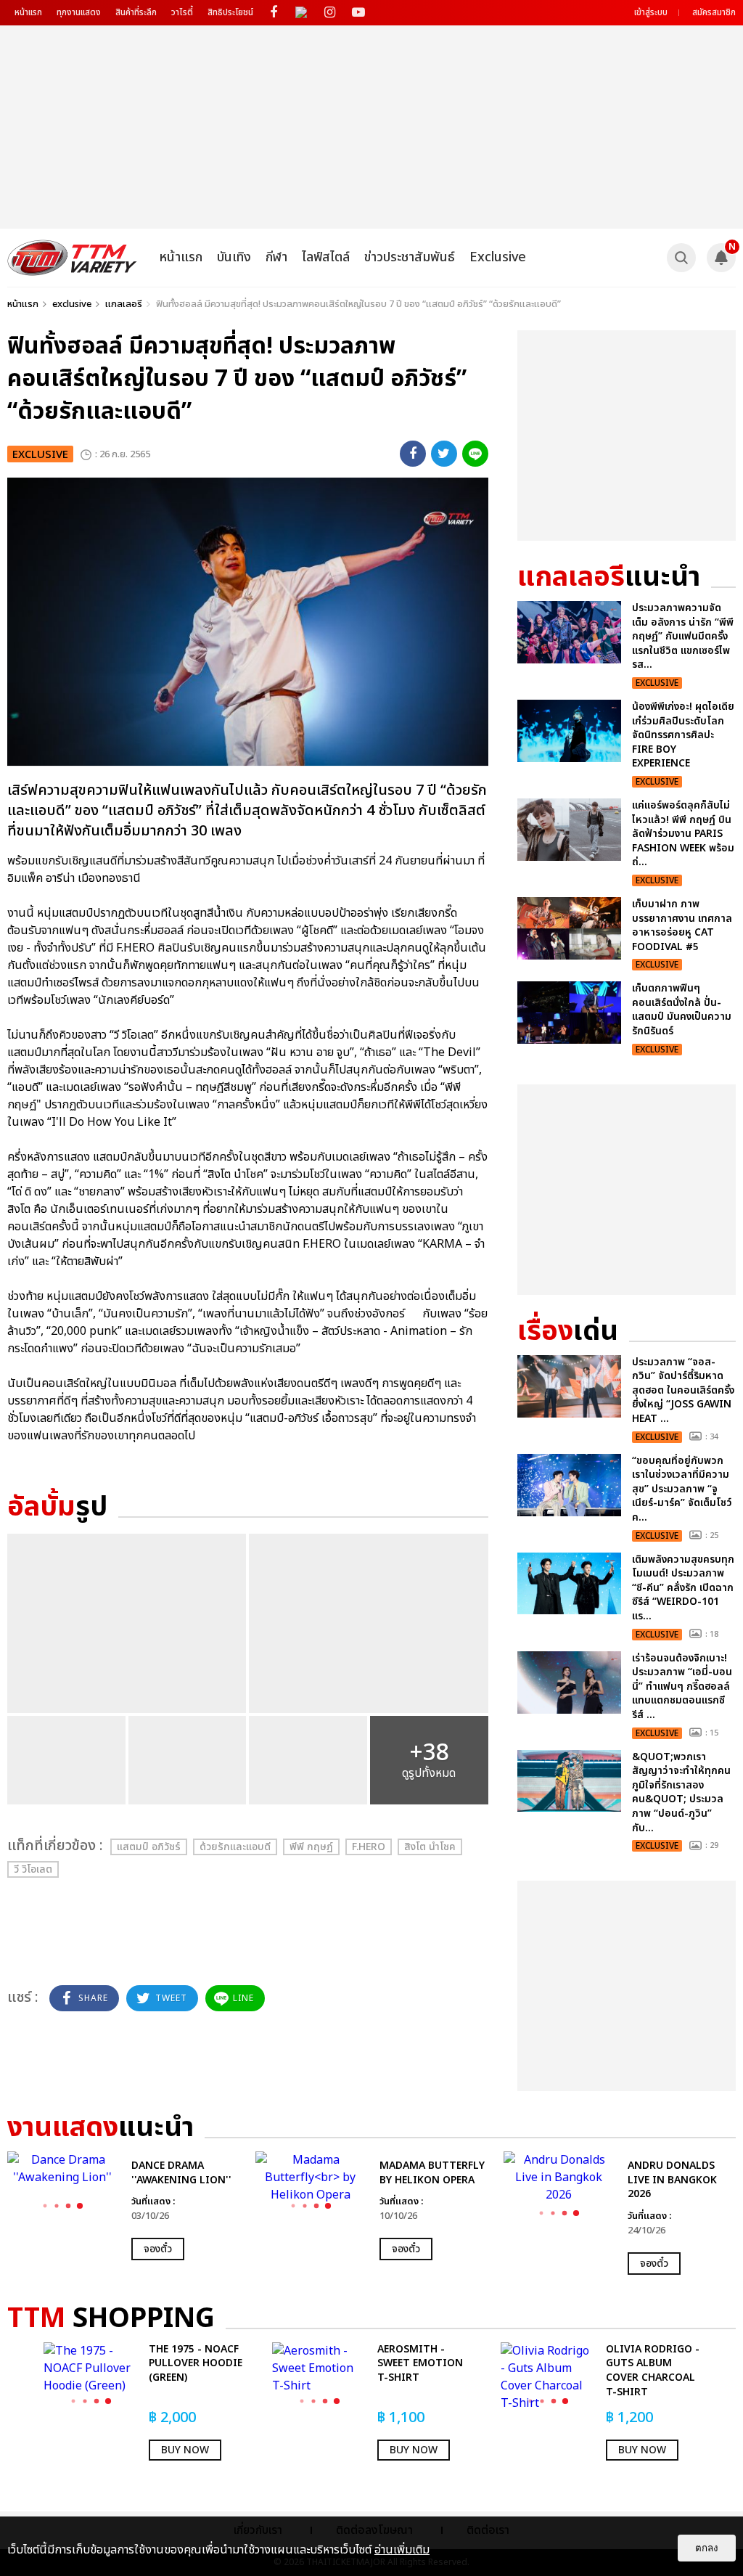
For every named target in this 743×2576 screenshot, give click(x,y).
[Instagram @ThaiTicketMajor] (330, 13)
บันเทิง (234, 257)
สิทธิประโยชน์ (230, 12)
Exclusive (498, 257)
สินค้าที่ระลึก (136, 12)
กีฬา (276, 257)
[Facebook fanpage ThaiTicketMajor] (273, 13)
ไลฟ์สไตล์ (326, 257)
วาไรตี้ (182, 12)
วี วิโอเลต (33, 1869)
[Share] (413, 454)
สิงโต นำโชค (430, 1847)
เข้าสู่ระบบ (651, 12)
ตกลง (707, 2548)
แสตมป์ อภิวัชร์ (149, 1847)
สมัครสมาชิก (714, 12)
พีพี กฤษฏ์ (311, 1847)
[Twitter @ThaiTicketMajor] (301, 13)
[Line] (475, 454)
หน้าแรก (28, 12)
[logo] (72, 258)
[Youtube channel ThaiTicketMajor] (358, 13)
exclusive (72, 304)
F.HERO (369, 1847)
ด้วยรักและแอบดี (235, 1847)
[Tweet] (444, 454)
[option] (124, 2206)
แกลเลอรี (124, 304)
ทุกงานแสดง (79, 12)
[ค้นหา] (681, 258)
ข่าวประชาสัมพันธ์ (410, 257)
